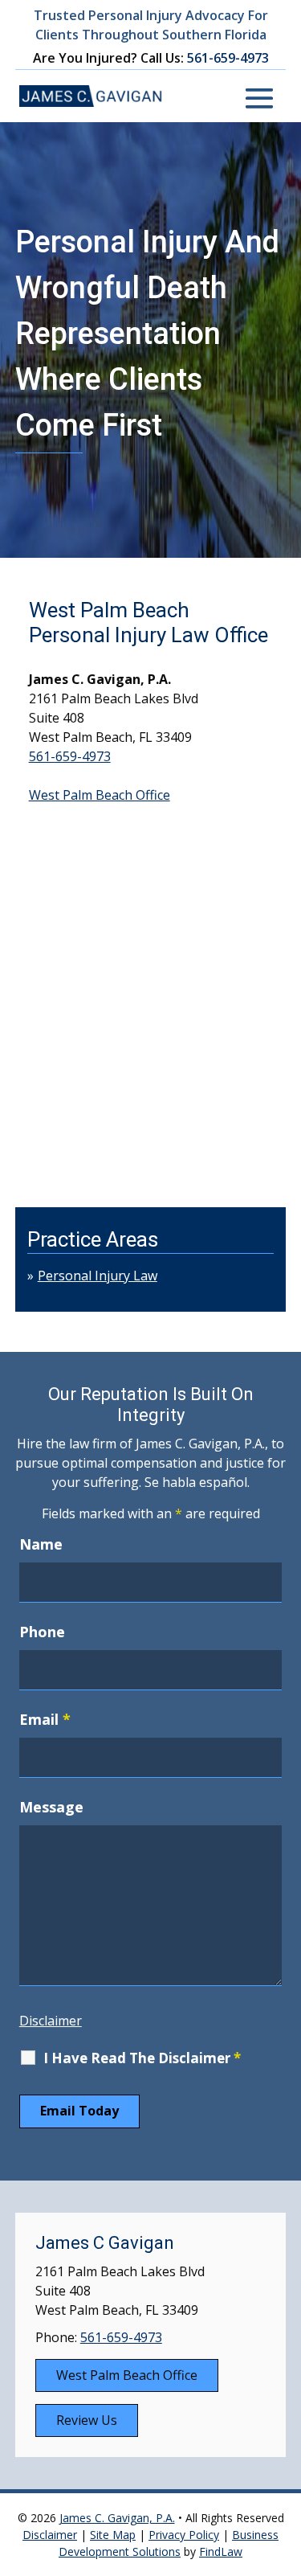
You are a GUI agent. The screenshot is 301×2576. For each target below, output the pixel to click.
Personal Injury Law (98, 1276)
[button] (259, 98)
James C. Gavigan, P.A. (117, 2518)
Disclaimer (51, 2021)
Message (51, 1807)
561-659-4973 (228, 58)
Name (41, 1544)
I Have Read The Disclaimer (142, 2058)
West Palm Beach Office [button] (127, 2375)
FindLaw (221, 2551)
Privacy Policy (184, 2535)
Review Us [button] (87, 2420)
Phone (42, 1632)
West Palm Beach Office (100, 795)
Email (45, 1719)
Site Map (113, 2535)
